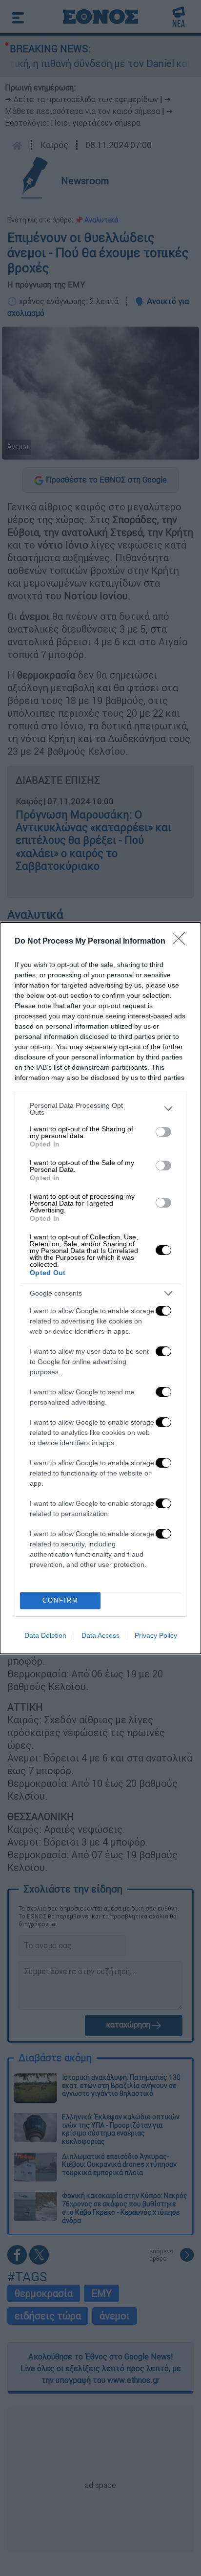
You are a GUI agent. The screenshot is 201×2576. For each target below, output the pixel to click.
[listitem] (100, 1109)
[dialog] (100, 1288)
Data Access (100, 1635)
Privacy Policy (156, 1635)
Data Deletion (45, 1635)
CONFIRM (60, 1600)
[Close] (182, 942)
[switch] (163, 1132)
